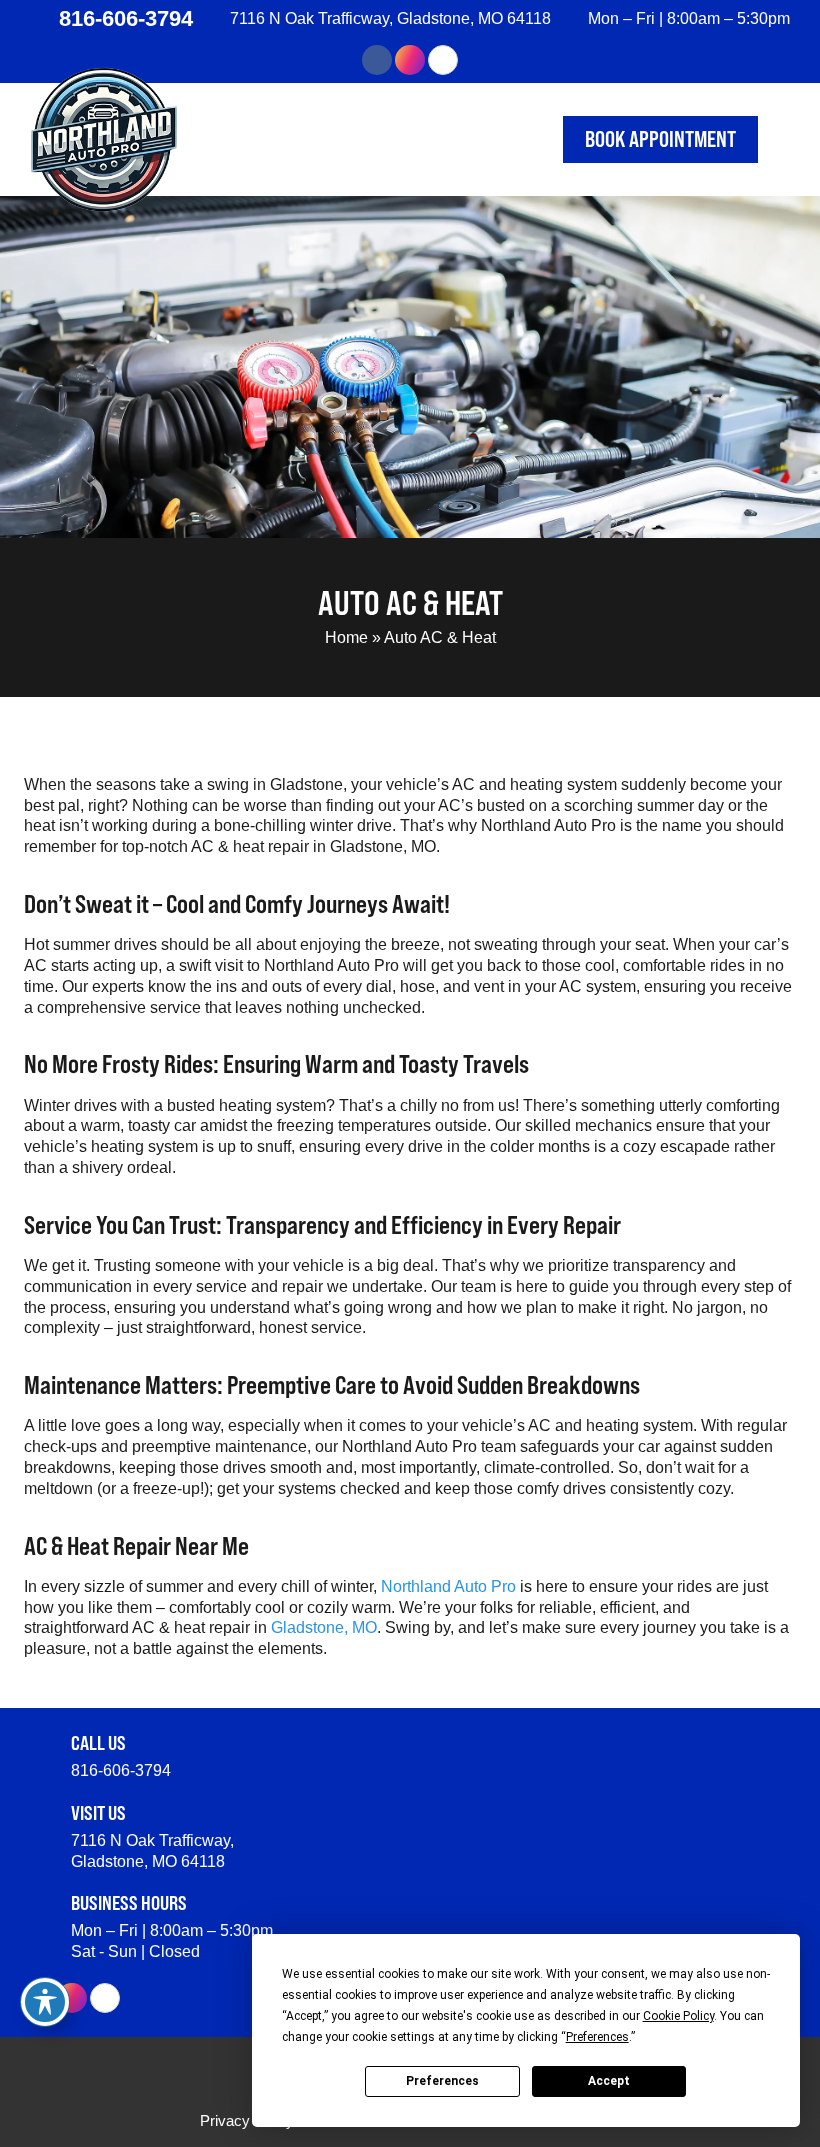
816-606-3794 (126, 18)
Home (346, 637)
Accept (609, 2081)
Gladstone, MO (324, 1627)
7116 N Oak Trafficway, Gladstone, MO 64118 (390, 18)
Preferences (442, 2081)
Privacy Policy (247, 2120)
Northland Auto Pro (448, 1586)
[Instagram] (410, 60)
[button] (782, 139)
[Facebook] (377, 60)
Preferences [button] (597, 2037)
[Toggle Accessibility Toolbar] (45, 2002)
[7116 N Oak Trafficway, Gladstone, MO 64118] (215, 18)
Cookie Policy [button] (678, 2016)
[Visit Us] (40, 1818)
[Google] (443, 60)
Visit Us (98, 1812)
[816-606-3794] (41, 19)
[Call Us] (40, 1748)
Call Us (98, 1742)
